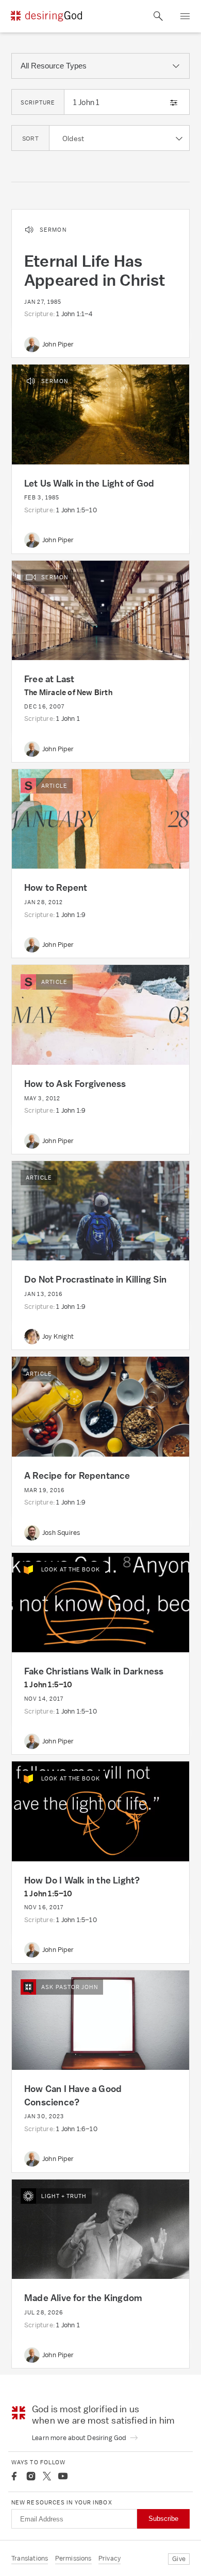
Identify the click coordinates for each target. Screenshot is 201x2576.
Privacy (110, 2558)
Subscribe (163, 2519)
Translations (30, 2558)
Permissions (73, 2558)
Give (179, 2559)
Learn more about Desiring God (80, 2438)
